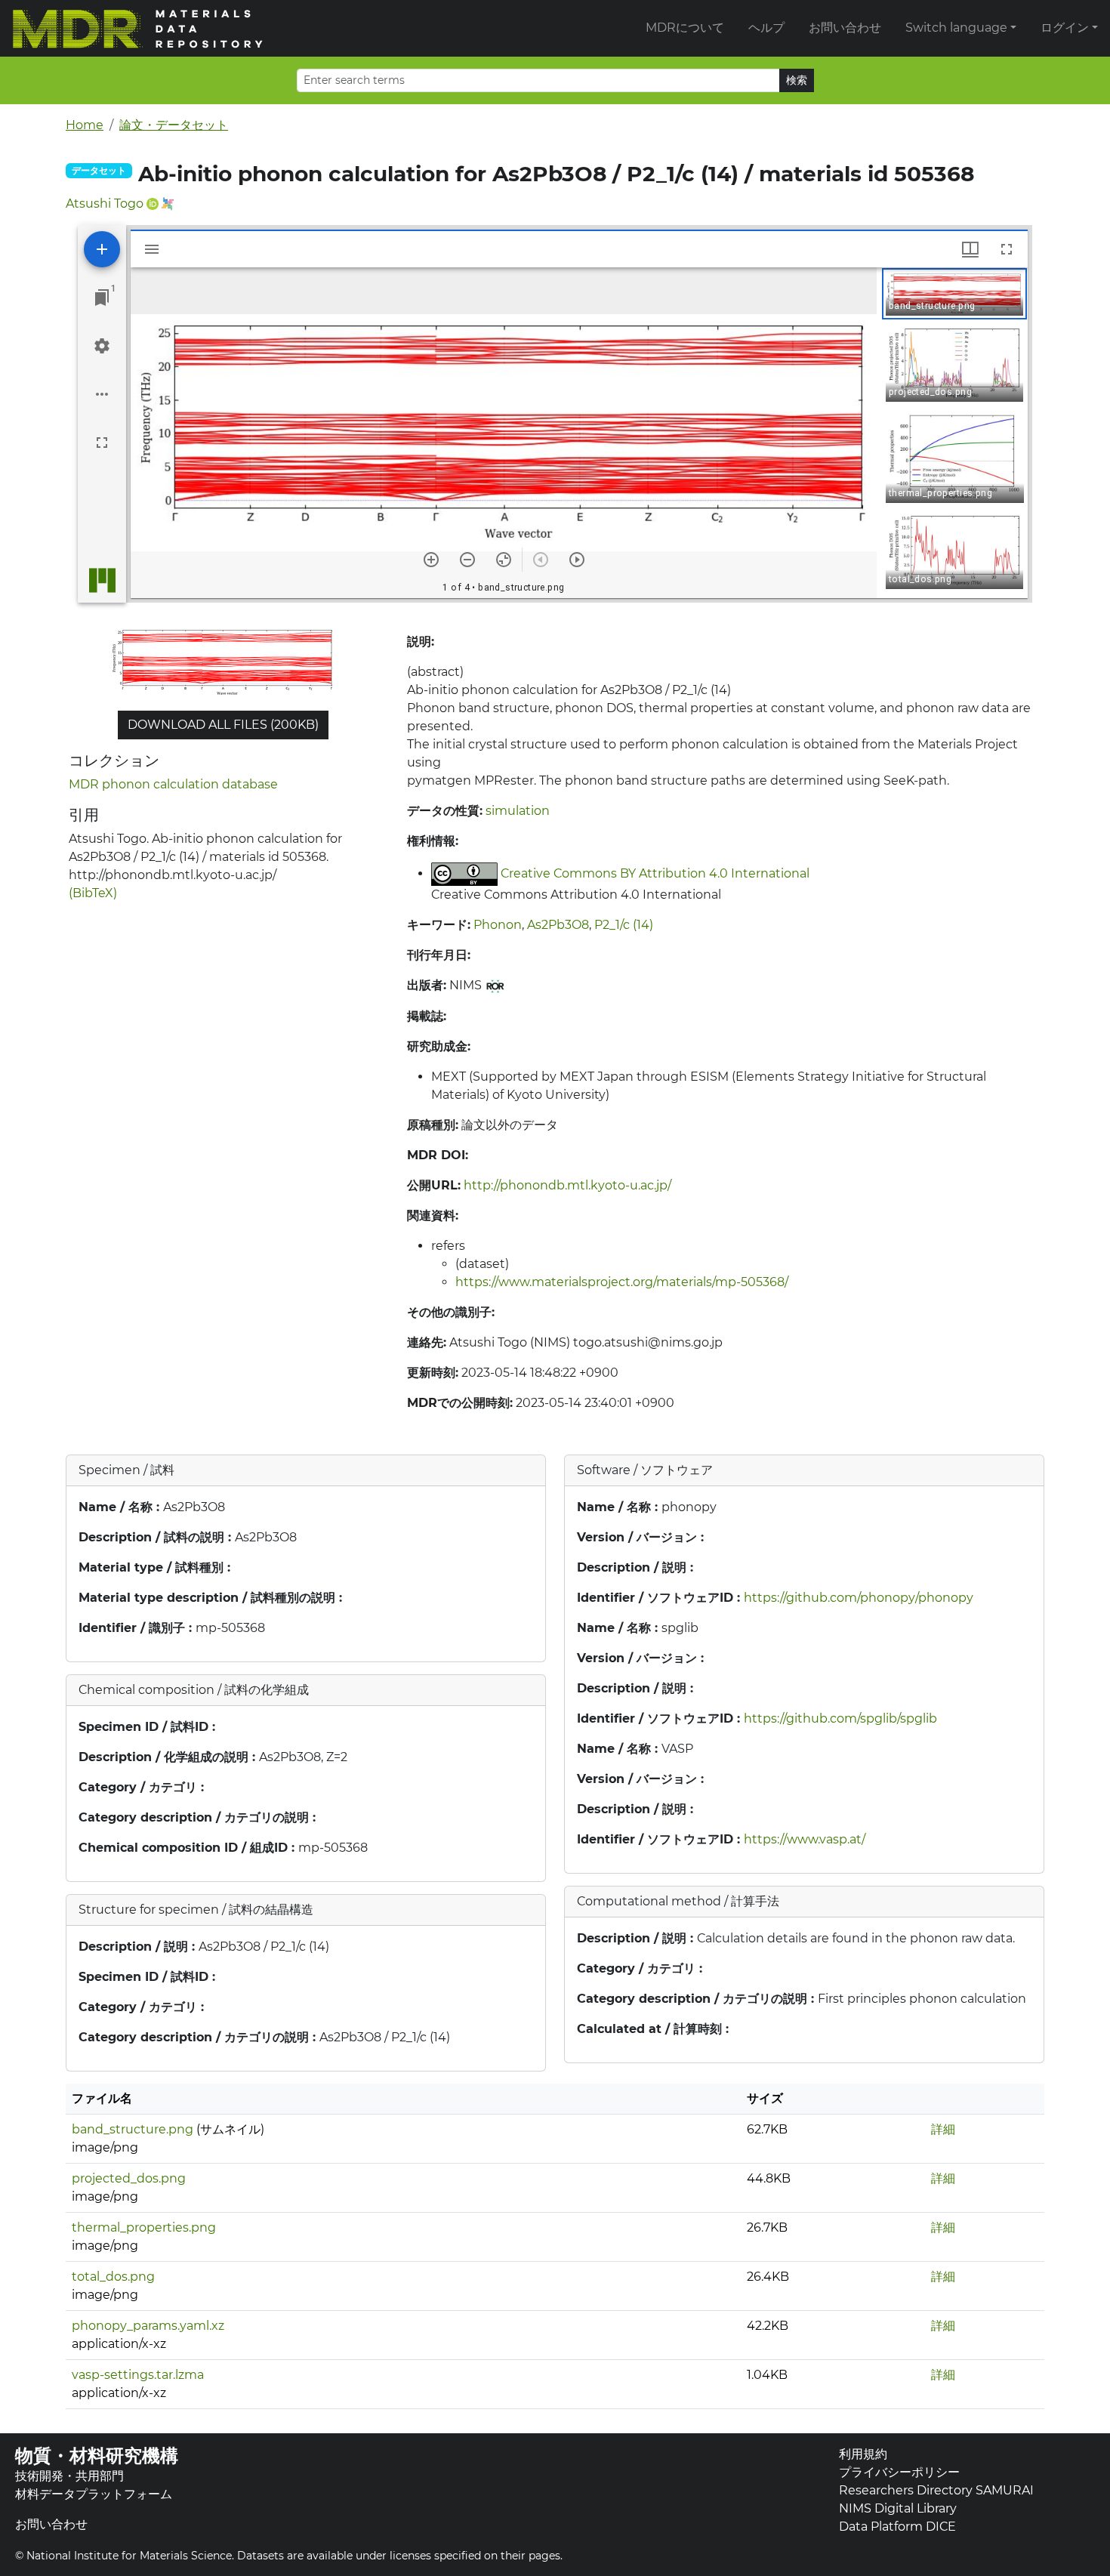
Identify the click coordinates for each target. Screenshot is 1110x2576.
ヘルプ (766, 28)
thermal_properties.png (144, 2227)
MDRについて (685, 28)
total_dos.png (113, 2277)
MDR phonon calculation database (173, 784)
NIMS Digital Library (898, 2508)
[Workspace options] (102, 394)
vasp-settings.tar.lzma (138, 2375)
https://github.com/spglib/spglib (840, 1718)
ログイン (1065, 28)
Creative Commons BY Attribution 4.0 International (655, 873)
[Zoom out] (467, 560)
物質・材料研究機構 (97, 2456)
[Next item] (577, 560)
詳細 (943, 2129)
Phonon (498, 925)
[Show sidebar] (152, 249)
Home (85, 125)
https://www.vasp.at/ (805, 1839)
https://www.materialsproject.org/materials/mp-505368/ (622, 1282)
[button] (954, 294)
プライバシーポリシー (899, 2472)
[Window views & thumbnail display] (970, 249)
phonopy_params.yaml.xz (148, 2326)
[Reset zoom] (504, 560)
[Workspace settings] (102, 346)
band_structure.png (133, 2129)
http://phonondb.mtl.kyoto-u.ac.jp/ (567, 1185)
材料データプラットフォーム (94, 2494)
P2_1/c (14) (624, 925)
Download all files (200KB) (223, 725)
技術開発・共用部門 (69, 2476)
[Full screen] (102, 443)
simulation (518, 811)
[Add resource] (102, 249)
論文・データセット (174, 125)
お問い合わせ (845, 28)
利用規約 (863, 2454)
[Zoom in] (431, 560)
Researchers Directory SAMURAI (936, 2490)
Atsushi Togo (105, 204)
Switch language (956, 28)
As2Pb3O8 (558, 925)
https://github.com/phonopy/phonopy (859, 1598)
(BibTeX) (93, 893)
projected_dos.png (129, 2178)
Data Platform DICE (897, 2527)
